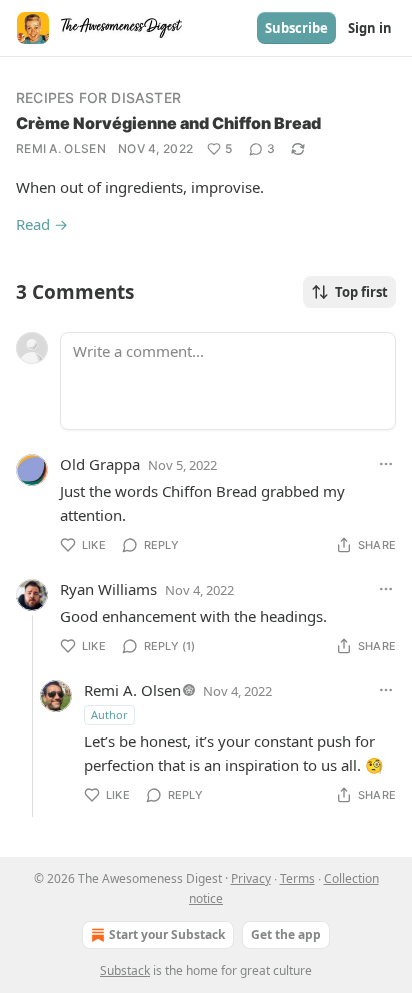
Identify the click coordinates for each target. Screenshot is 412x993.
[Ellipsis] (386, 464)
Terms (297, 878)
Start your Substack (167, 934)
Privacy (251, 878)
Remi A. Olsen (61, 148)
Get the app (286, 934)
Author (109, 714)
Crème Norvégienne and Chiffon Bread (168, 123)
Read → (42, 224)
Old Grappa (100, 464)
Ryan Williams (108, 589)
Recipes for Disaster (98, 97)
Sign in (370, 28)
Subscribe (296, 28)
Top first (361, 292)
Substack (125, 970)
